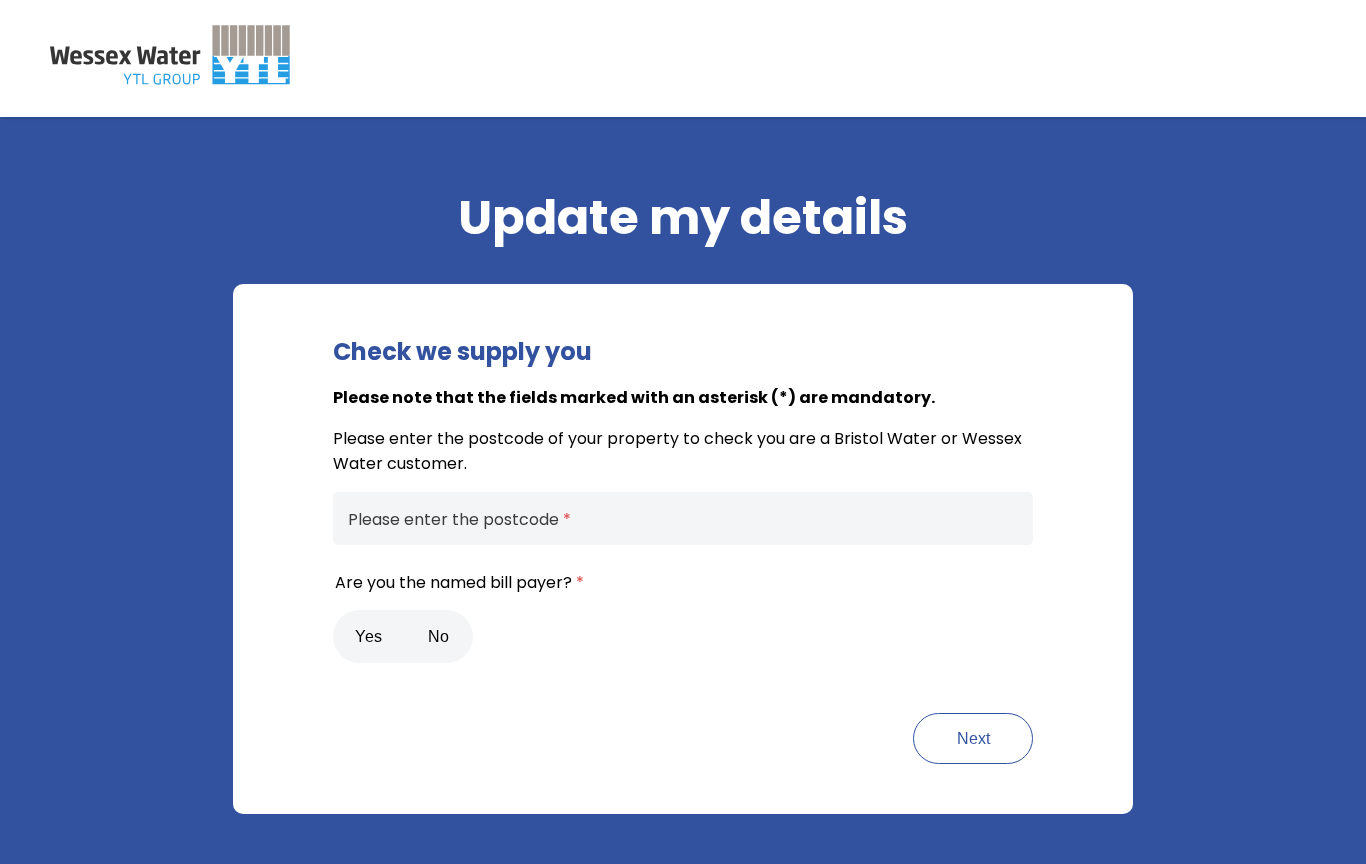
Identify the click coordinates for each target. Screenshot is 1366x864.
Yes (368, 636)
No (438, 636)
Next (973, 738)
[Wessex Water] (170, 55)
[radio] (368, 636)
